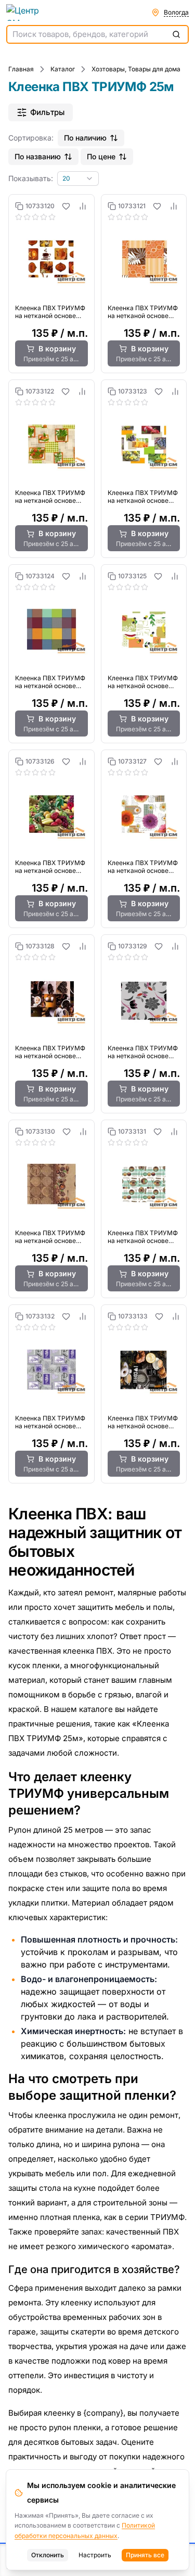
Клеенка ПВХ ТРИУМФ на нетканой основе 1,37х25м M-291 (50, 1237)
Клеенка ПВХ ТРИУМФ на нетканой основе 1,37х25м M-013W (50, 312)
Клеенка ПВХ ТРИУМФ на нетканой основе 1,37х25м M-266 (143, 1052)
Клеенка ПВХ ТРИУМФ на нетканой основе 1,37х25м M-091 (143, 497)
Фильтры (47, 112)
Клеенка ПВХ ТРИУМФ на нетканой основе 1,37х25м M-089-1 (50, 497)
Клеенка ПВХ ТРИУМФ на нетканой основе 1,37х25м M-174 (143, 867)
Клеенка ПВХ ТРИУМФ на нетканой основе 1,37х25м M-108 (50, 682)
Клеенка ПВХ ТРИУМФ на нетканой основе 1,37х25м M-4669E (143, 1237)
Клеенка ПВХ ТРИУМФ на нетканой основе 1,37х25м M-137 (143, 682)
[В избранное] (66, 206)
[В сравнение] (83, 206)
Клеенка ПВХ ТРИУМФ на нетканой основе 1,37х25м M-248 (50, 1052)
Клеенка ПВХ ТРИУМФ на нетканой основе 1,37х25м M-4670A (50, 1422)
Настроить (95, 2555)
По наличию (85, 138)
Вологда (176, 12)
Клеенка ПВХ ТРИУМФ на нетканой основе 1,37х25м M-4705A (143, 1422)
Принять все (145, 2555)
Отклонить (48, 2555)
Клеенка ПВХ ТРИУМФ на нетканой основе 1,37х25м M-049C (143, 312)
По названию (38, 156)
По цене (101, 156)
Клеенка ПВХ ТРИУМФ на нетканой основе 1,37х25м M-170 (50, 867)
